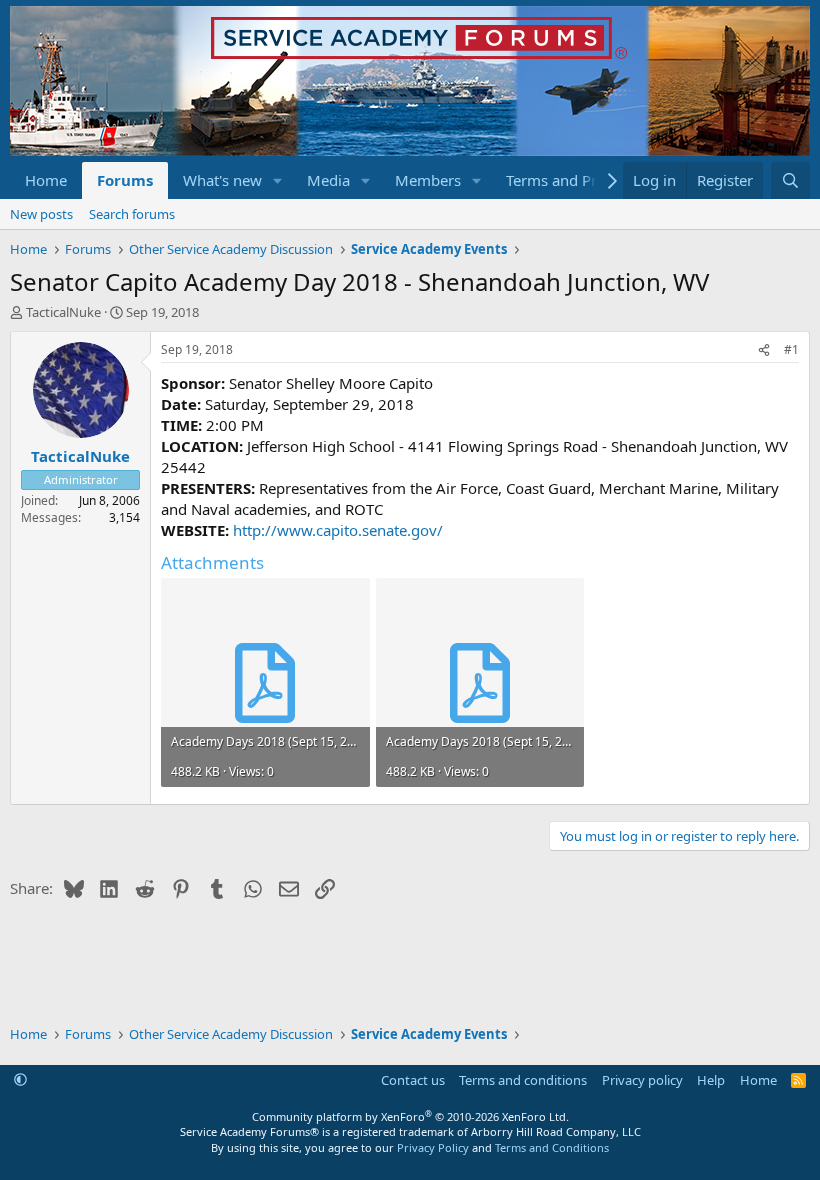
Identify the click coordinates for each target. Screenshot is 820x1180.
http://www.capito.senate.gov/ (338, 530)
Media (328, 180)
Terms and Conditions (552, 1147)
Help (711, 1080)
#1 (791, 349)
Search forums (132, 214)
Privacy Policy (433, 1147)
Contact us (413, 1080)
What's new (222, 180)
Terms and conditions (523, 1080)
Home (46, 180)
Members (428, 180)
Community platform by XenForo (410, 1116)
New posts (41, 214)
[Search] (790, 180)
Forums (125, 180)
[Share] (764, 350)
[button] (278, 180)
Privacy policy (642, 1080)
